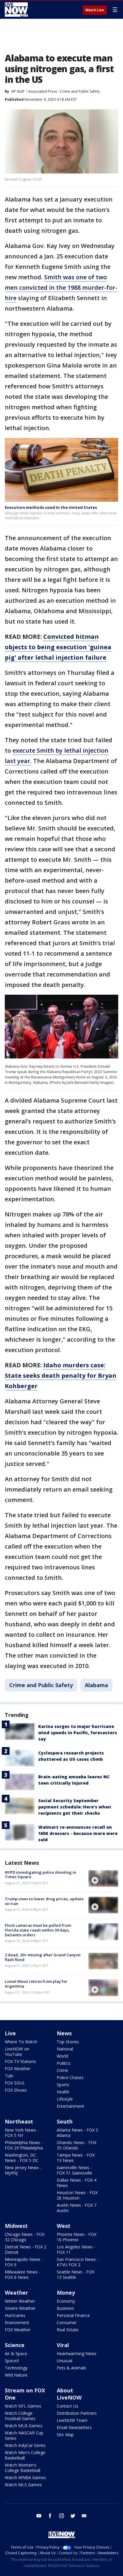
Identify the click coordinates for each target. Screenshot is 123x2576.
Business (65, 2308)
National (65, 2049)
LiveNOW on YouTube (17, 2052)
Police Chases (70, 2077)
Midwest (16, 2226)
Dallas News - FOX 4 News (77, 2183)
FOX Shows (16, 2090)
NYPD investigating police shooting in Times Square (40, 1875)
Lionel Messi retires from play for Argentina (36, 1984)
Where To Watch (21, 2042)
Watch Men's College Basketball (25, 2455)
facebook (50, 2516)
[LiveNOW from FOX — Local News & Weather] (16, 10)
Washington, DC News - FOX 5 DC (22, 2158)
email (84, 2516)
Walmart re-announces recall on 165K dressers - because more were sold (78, 1833)
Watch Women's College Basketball (23, 2468)
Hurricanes (15, 2315)
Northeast (19, 2121)
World (62, 2056)
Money (66, 2293)
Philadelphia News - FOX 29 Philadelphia (24, 2145)
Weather (16, 2293)
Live (10, 2033)
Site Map (65, 2435)
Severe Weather (20, 2308)
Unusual (64, 2361)
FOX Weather (18, 2069)
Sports (63, 2085)
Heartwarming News (77, 2353)
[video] (103, 1878)
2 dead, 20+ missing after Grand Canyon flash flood (43, 1957)
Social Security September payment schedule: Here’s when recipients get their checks (75, 1807)
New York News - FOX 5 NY (22, 2133)
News (64, 2033)
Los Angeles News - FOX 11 (76, 2249)
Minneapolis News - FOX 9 (24, 2262)
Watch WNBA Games (25, 2477)
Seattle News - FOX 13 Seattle (76, 2274)
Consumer (67, 2322)
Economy (66, 2301)
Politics (64, 2063)
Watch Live (95, 10)
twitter (73, 2516)
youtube (39, 2516)
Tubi (9, 2076)
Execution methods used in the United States (51, 507)
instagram (61, 2516)
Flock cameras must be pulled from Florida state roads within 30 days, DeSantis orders (38, 1930)
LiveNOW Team (72, 2420)
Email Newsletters (74, 2427)
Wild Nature (16, 2375)
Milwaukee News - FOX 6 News (23, 2274)
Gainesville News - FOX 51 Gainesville (74, 2170)
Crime (62, 2070)
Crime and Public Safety (80, 91)
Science (15, 2345)
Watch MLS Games (23, 2485)
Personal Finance (73, 2315)
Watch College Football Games (20, 2416)
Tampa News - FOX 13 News (76, 2158)
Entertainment (70, 2106)
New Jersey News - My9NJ (23, 2170)
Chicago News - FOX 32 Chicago (25, 2237)
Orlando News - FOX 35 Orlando (77, 2145)
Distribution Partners (77, 2413)
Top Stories (68, 2042)
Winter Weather (20, 2301)
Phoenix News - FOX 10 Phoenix (77, 2237)
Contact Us (67, 2406)
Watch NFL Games (23, 2406)
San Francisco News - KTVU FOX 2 (78, 2262)
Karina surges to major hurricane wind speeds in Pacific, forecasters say (78, 1733)
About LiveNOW (69, 2394)
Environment (17, 2322)
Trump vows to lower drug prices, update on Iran (44, 1901)
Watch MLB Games (24, 2426)
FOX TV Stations (20, 2061)
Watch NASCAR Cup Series (24, 2435)
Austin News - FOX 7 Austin (77, 2208)
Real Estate (68, 2330)
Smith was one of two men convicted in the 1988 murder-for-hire (61, 287)
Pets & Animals (72, 2368)
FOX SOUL (15, 2083)
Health (63, 2092)
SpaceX (12, 2361)
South (65, 2121)
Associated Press (43, 91)
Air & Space (16, 2353)
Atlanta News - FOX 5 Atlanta (77, 2133)
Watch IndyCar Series (25, 2445)
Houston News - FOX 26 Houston (77, 2195)
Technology (16, 2368)
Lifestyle (65, 2099)
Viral (63, 2345)
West (64, 2226)
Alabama (96, 1685)
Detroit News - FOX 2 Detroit (26, 2249)
